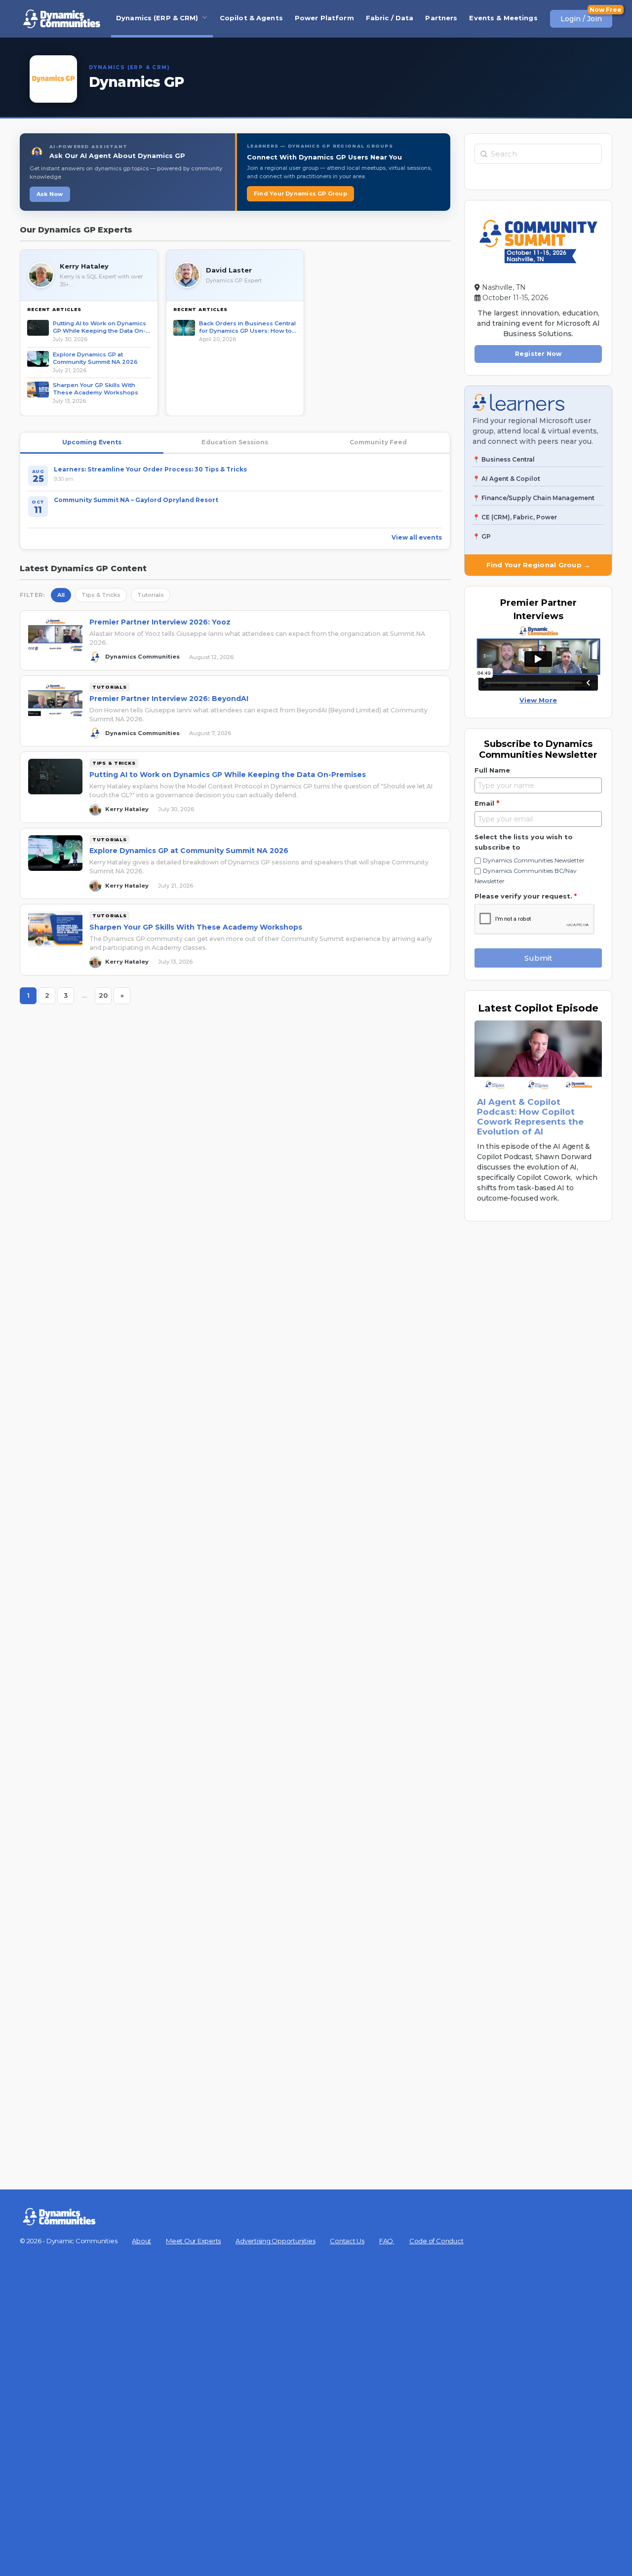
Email (487, 803)
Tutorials (151, 595)
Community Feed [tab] (378, 442)
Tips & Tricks (101, 595)
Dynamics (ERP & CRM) (157, 18)
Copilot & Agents (251, 18)
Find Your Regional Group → (538, 565)
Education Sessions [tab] (235, 442)
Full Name (492, 770)
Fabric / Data (390, 18)
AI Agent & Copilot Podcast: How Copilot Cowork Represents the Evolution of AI (530, 1117)
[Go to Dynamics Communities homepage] (62, 19)
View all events (417, 537)
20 (105, 997)
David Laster (229, 270)
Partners (441, 18)
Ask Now (50, 194)
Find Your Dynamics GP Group (300, 194)
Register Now (538, 354)
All (61, 595)
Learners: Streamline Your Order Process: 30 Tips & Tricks (150, 469)
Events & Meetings (503, 18)
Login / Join (581, 19)
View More (538, 700)
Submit (538, 958)
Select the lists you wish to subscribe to (524, 842)
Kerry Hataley (84, 266)
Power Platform (324, 18)
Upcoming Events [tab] (92, 442)
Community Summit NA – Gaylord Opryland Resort (136, 500)
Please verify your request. (526, 896)
